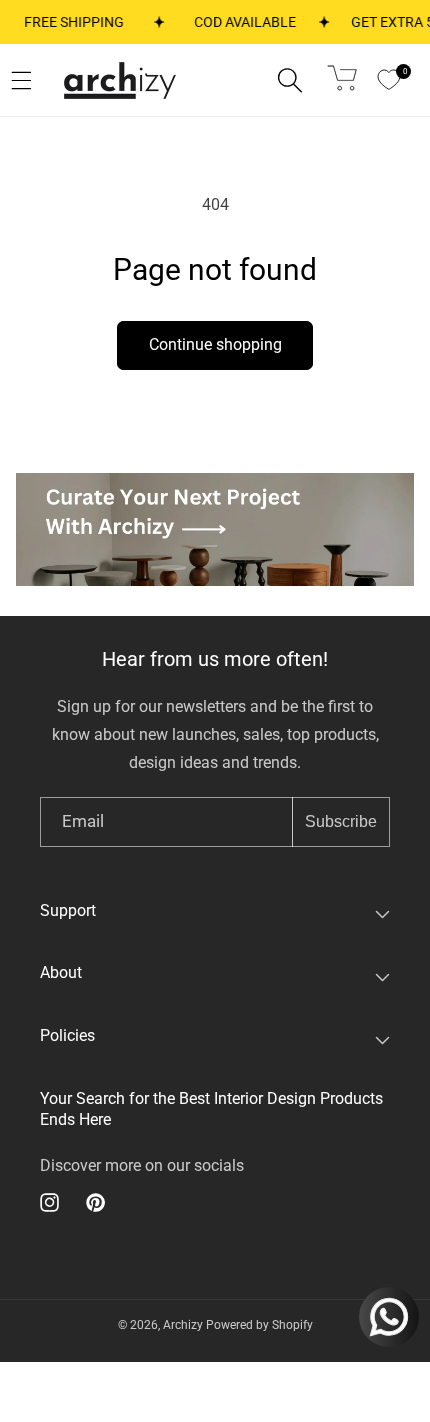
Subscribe (341, 821)
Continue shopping (215, 344)
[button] (290, 80)
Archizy (183, 1325)
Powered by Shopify (259, 1325)
